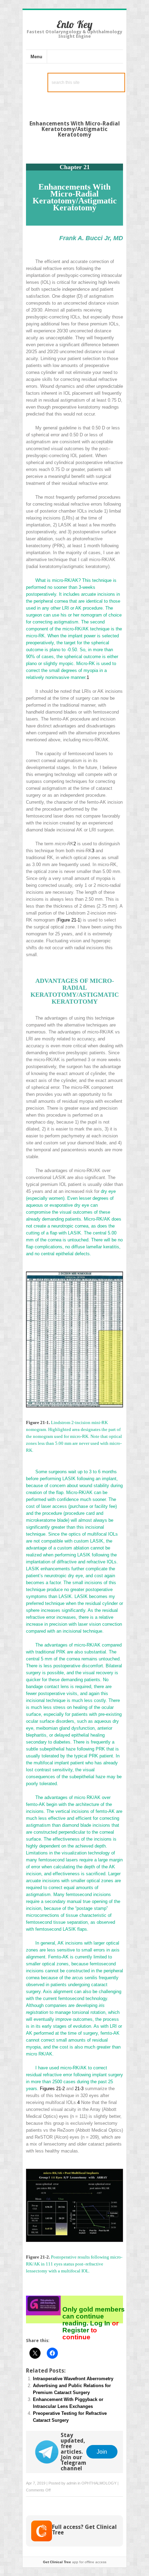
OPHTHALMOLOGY (99, 2483)
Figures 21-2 (52, 2089)
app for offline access (75, 2562)
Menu (36, 57)
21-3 (79, 2089)
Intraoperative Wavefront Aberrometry (73, 2379)
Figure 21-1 (69, 920)
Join (102, 2452)
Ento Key (74, 24)
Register (77, 2330)
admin (72, 2483)
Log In (100, 2323)
